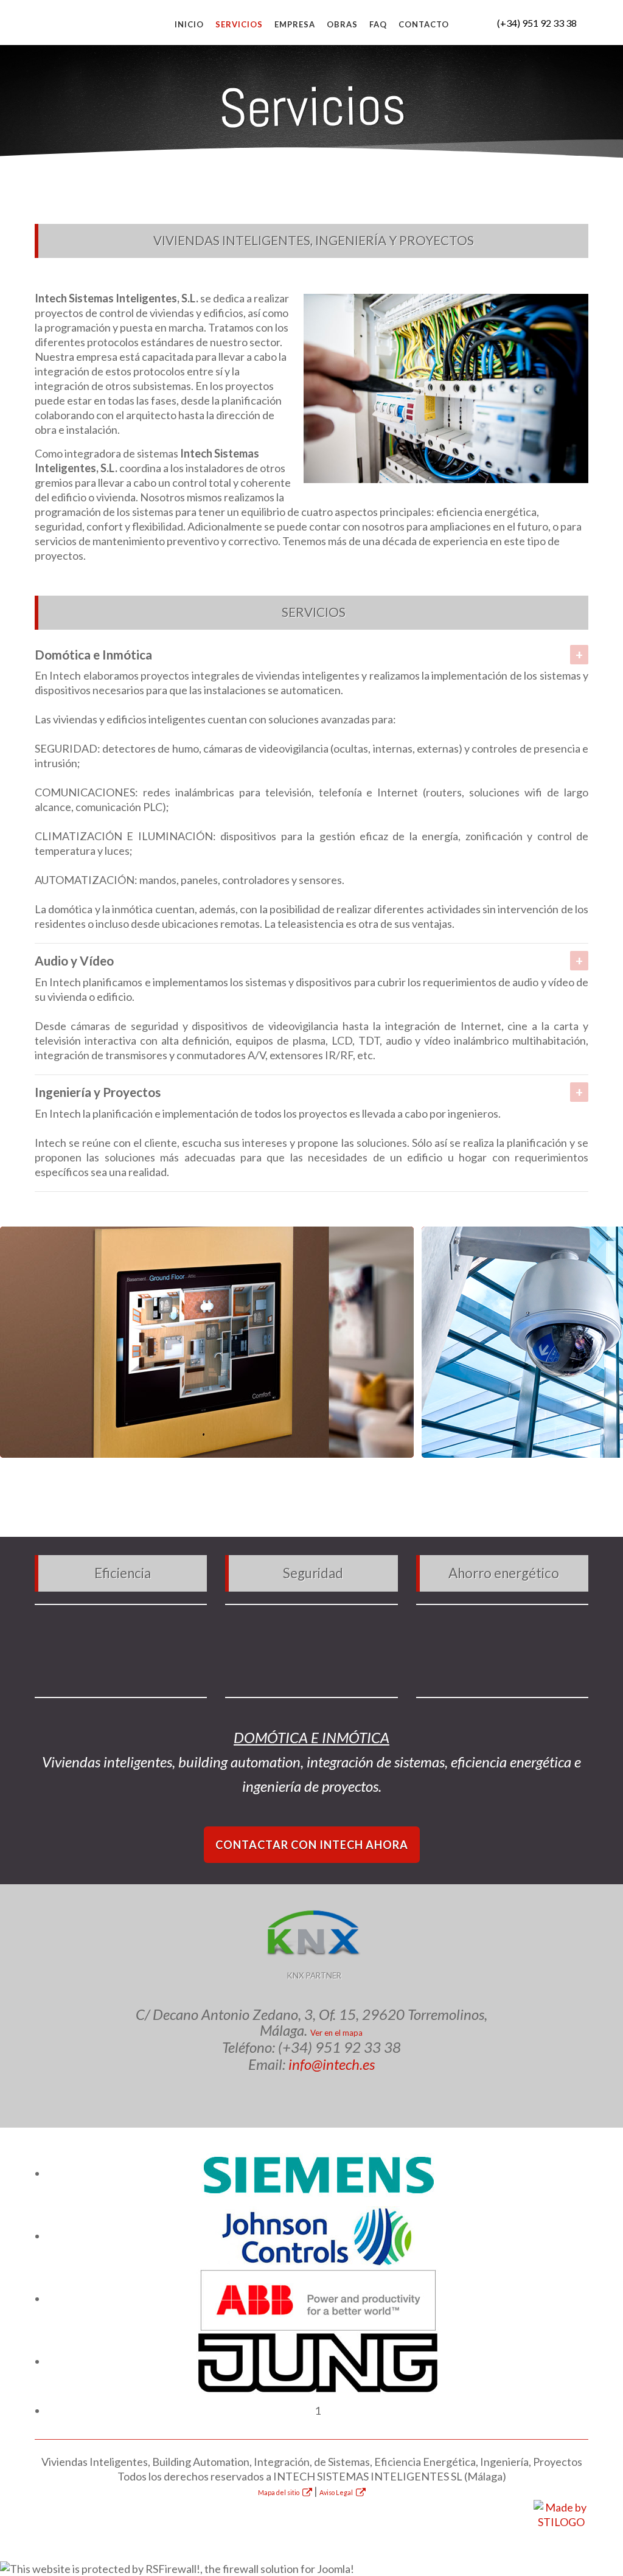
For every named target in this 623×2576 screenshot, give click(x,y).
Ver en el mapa (336, 2033)
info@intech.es (332, 2064)
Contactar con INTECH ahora (312, 1845)
